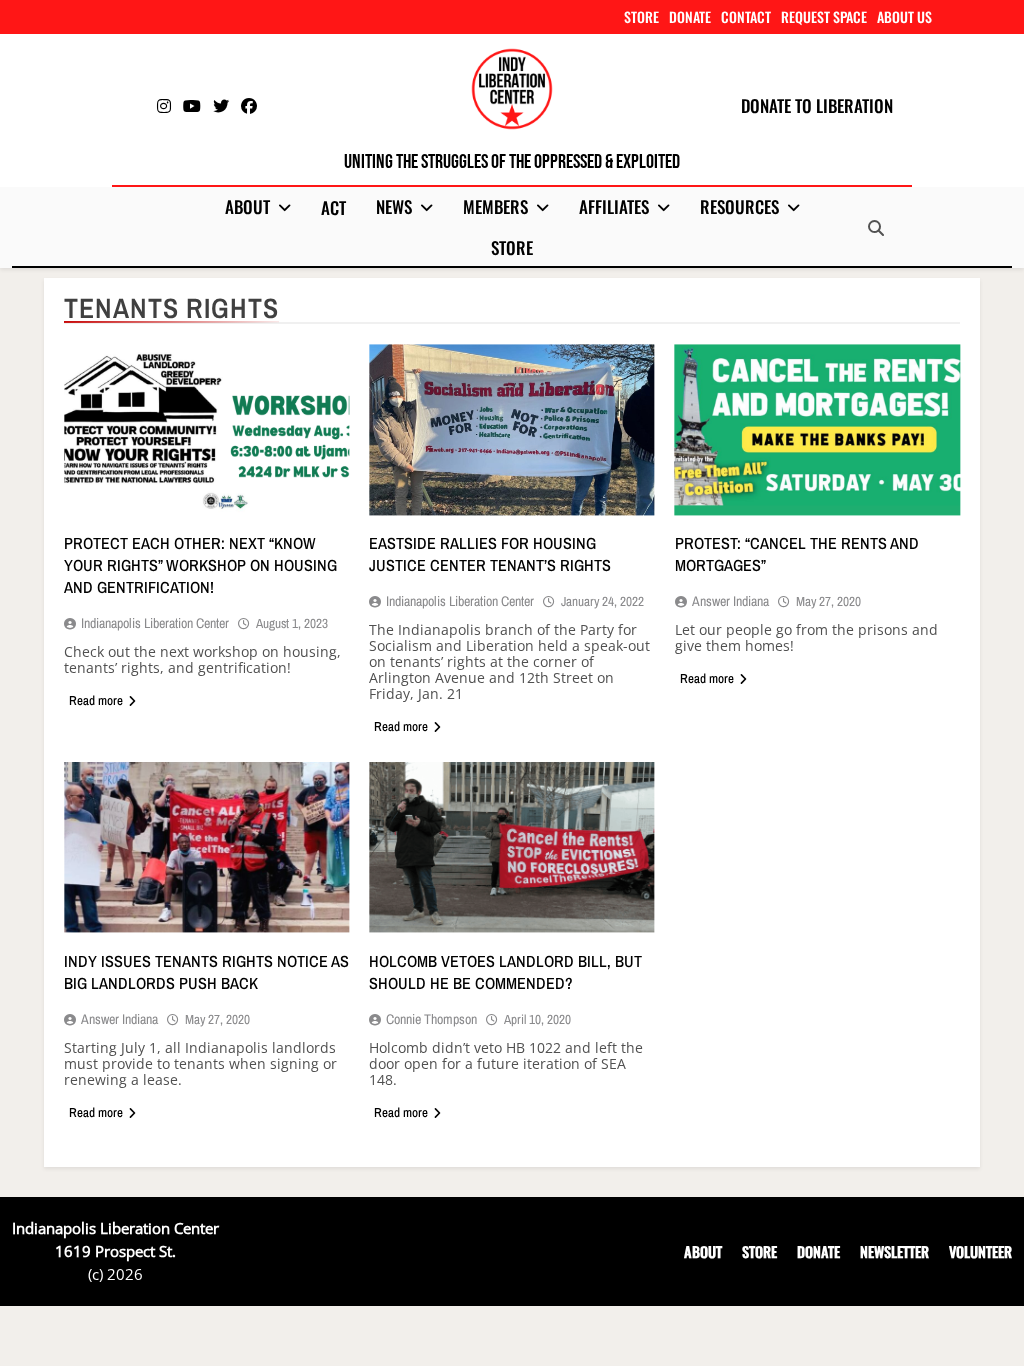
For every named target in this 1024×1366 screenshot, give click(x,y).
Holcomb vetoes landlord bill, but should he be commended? (505, 972)
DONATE (690, 16)
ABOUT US (904, 16)
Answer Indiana (730, 601)
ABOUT (247, 206)
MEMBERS (495, 206)
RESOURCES (739, 206)
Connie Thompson (431, 1019)
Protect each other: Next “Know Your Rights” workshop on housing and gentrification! (200, 565)
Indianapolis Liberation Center (155, 623)
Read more (96, 700)
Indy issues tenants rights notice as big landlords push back (206, 972)
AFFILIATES (614, 206)
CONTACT (746, 16)
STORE (641, 16)
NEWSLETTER (894, 1251)
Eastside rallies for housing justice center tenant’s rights (490, 554)
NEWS (394, 206)
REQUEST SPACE (824, 16)
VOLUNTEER (980, 1251)
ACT (333, 207)
